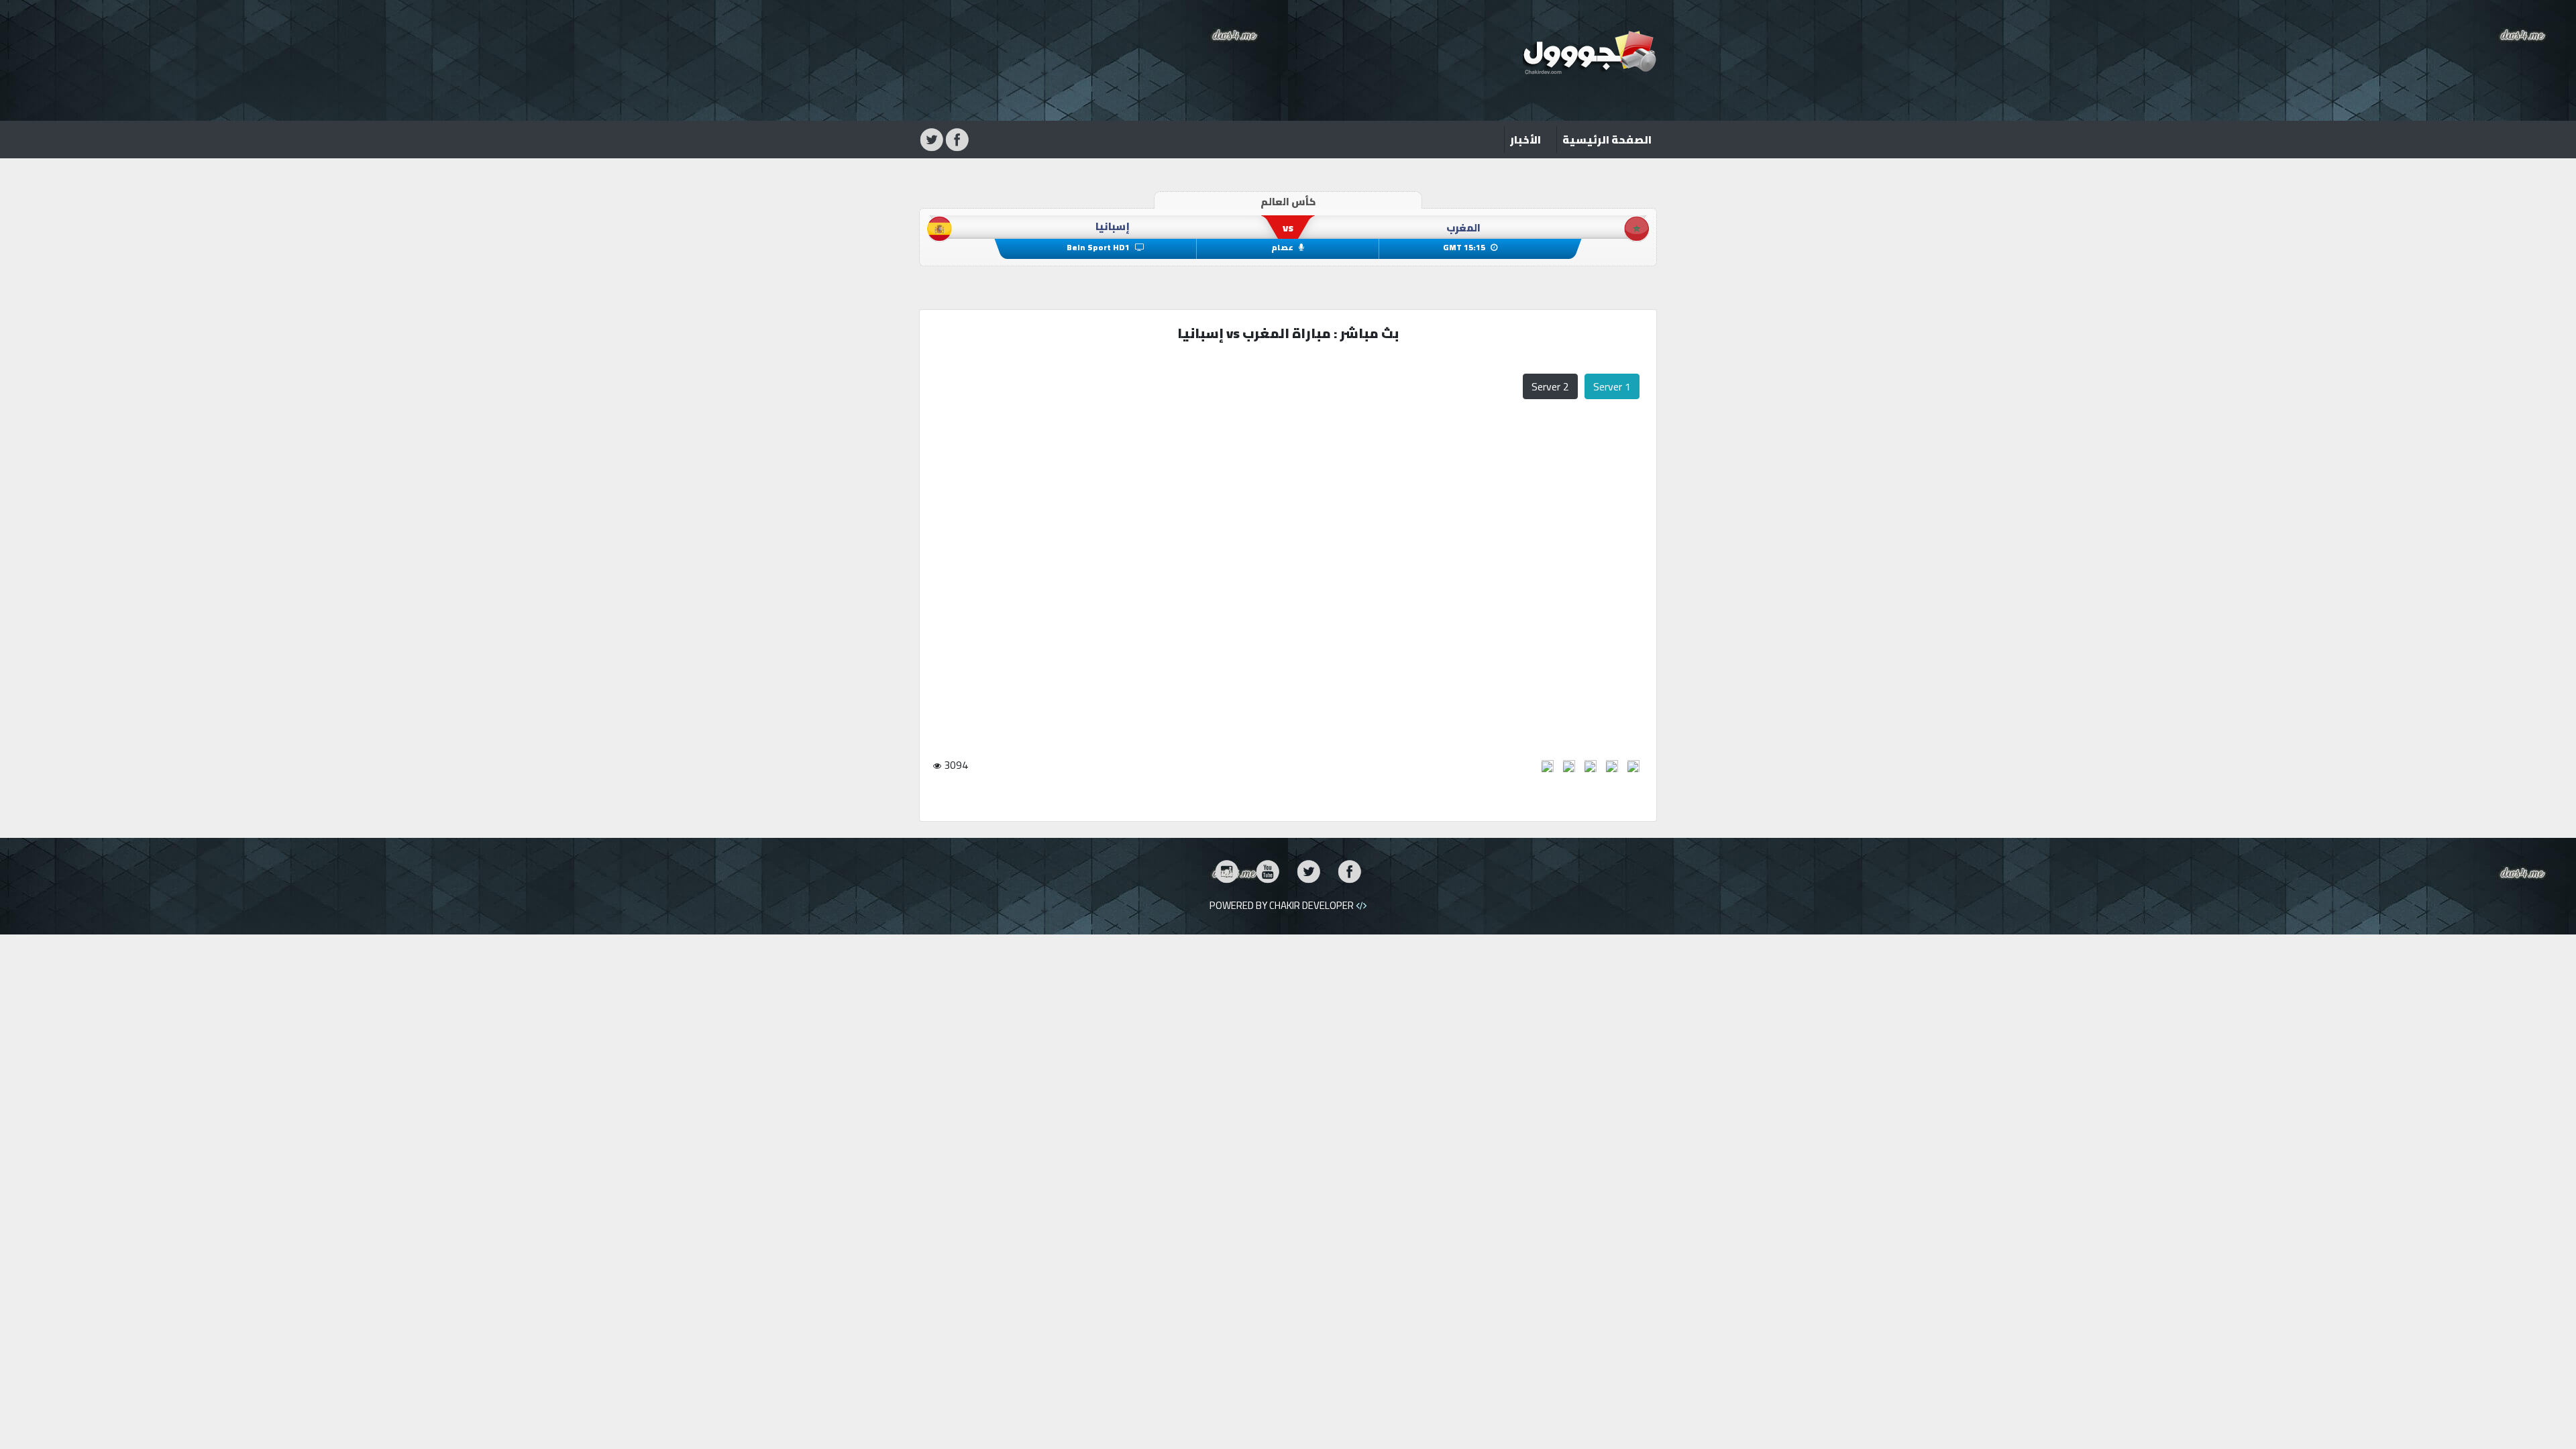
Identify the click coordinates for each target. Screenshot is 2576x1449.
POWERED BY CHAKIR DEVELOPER (1283, 905)
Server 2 (1550, 386)
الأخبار (1525, 140)
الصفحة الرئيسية (1604, 139)
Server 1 (1612, 386)
